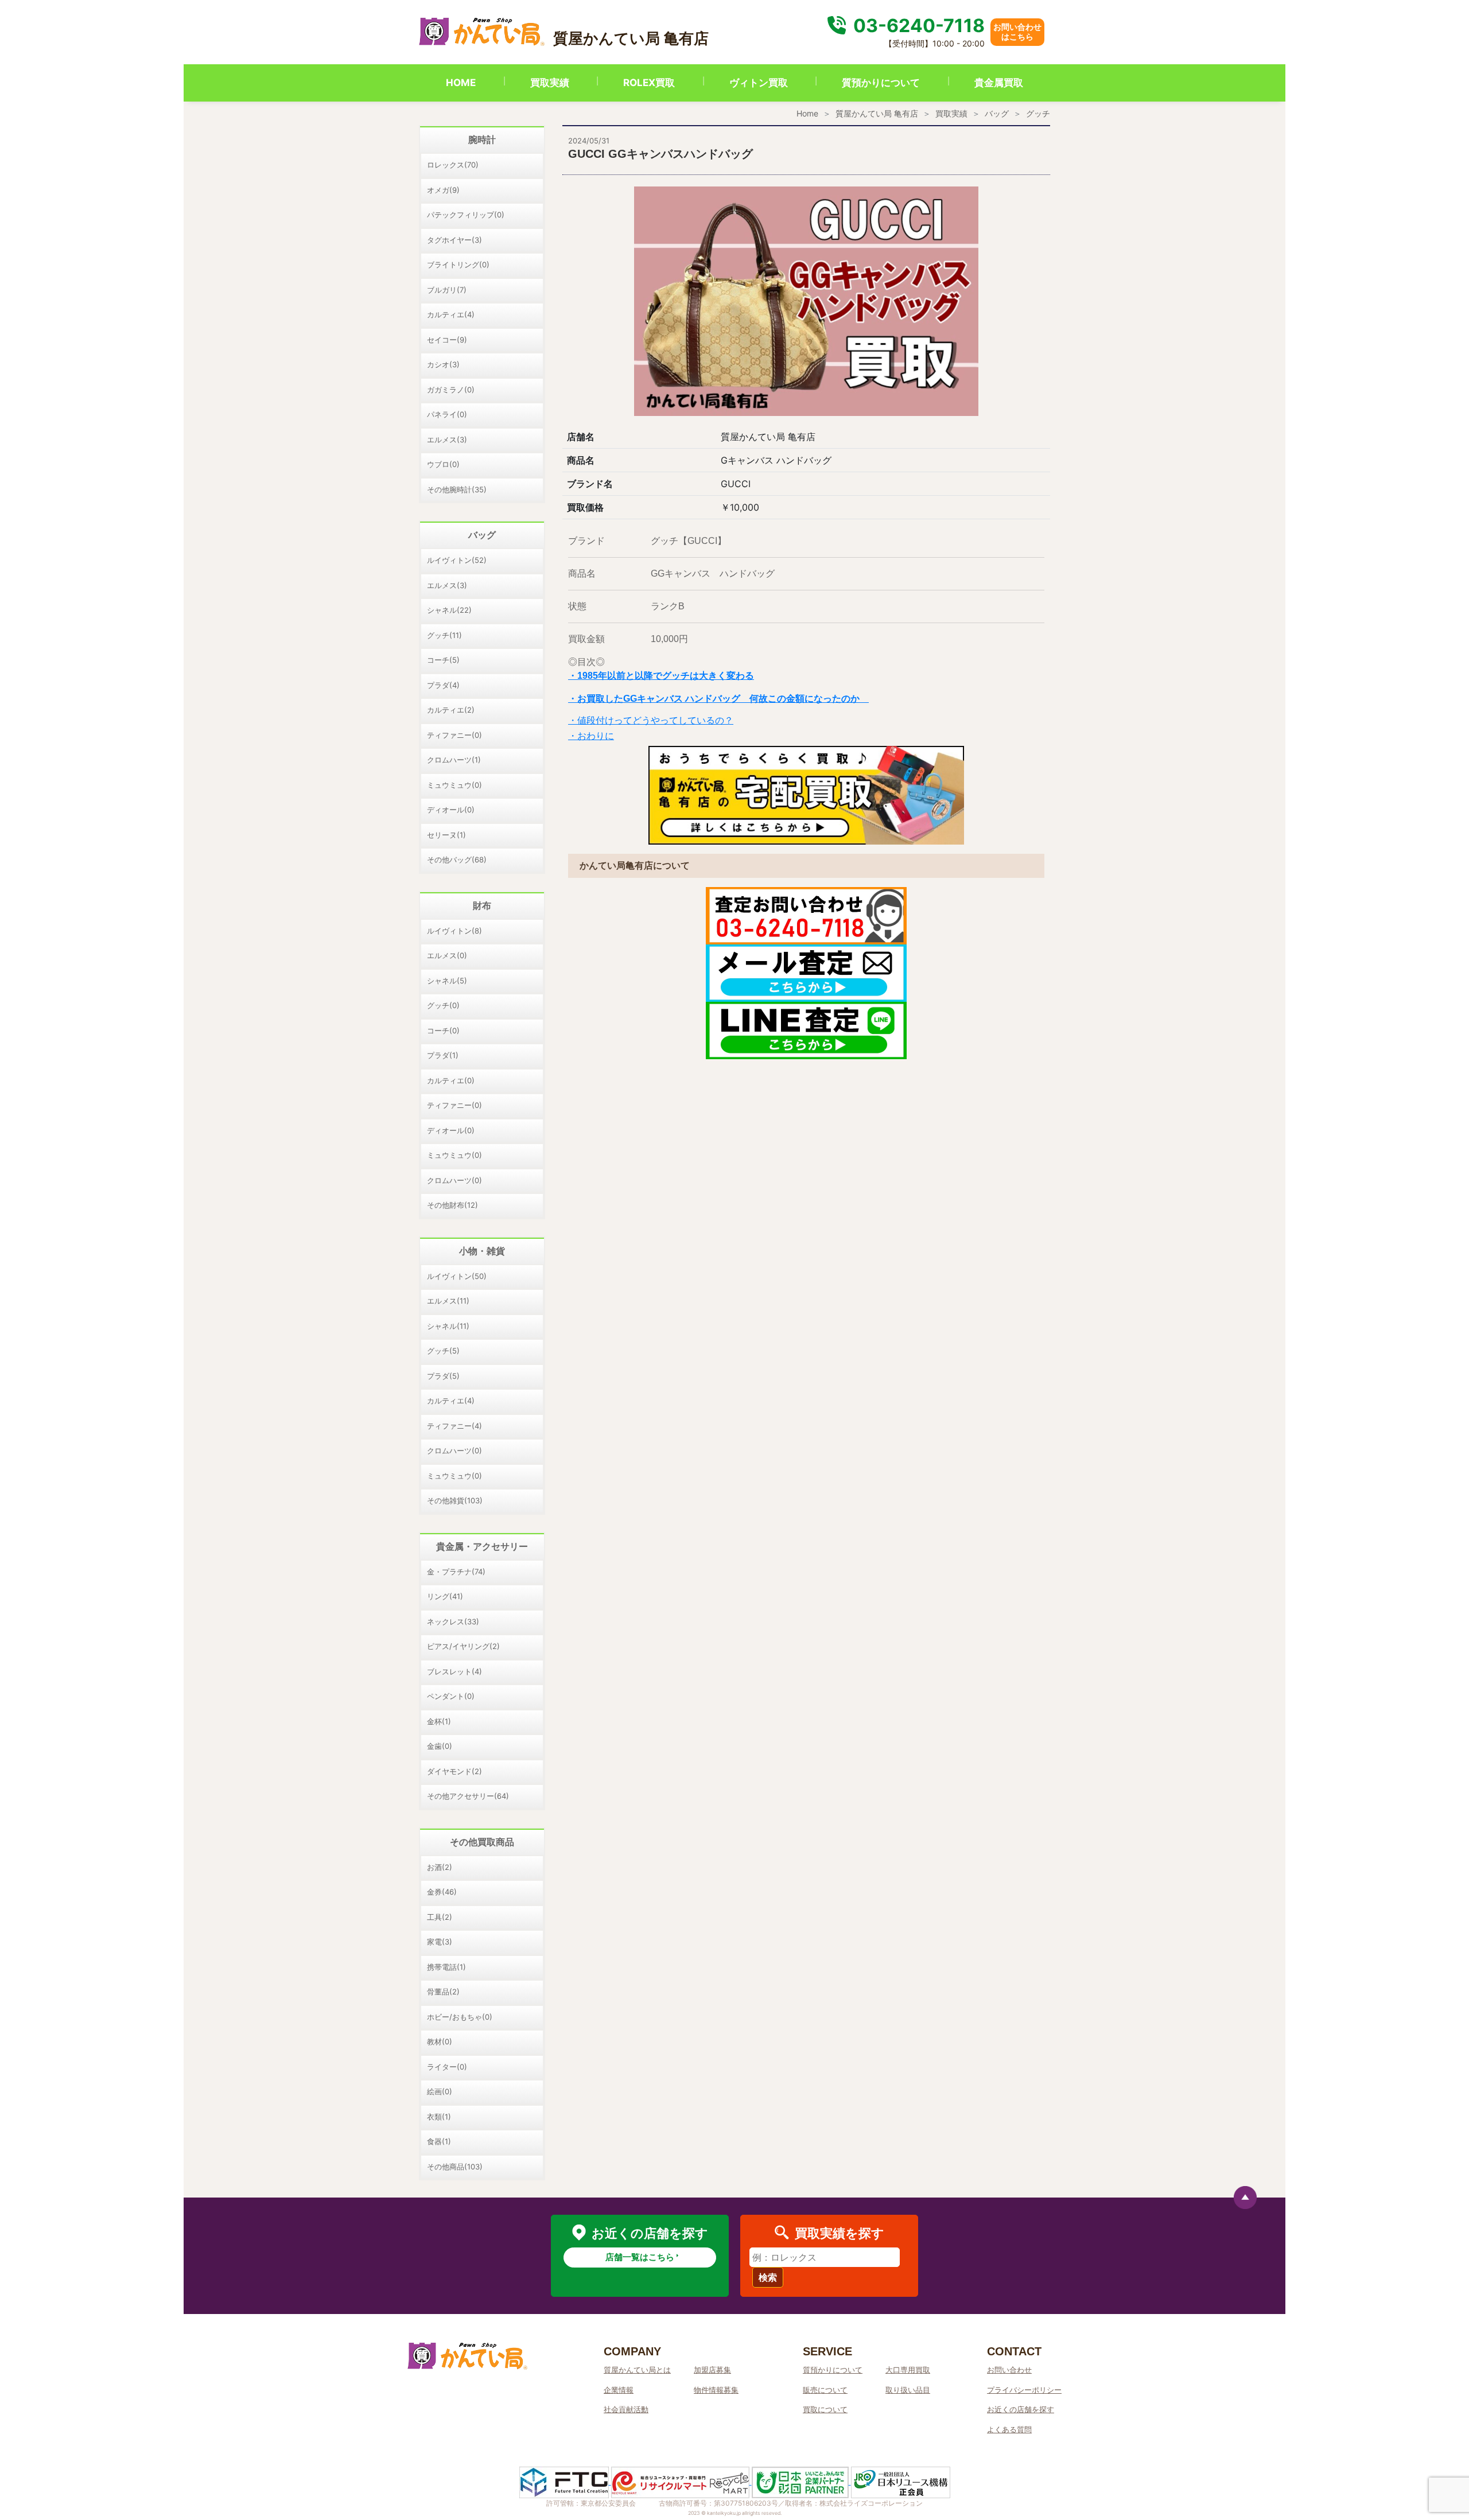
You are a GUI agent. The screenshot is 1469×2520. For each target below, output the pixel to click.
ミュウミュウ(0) (454, 785)
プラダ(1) (443, 1055)
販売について (825, 2390)
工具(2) (440, 1917)
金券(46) (442, 1892)
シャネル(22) (449, 610)
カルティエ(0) (451, 1080)
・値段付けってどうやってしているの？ (651, 720)
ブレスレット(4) (454, 1671)
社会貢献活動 (626, 2409)
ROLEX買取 (649, 83)
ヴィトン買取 (759, 83)
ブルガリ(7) (447, 290)
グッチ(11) (444, 635)
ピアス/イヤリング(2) (463, 1646)
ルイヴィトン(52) (457, 560)
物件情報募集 (716, 2390)
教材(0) (440, 2041)
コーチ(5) (443, 660)
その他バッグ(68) (457, 860)
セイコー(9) (447, 340)
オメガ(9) (443, 190)
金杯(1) (439, 1721)
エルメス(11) (448, 1301)
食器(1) (439, 2141)
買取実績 (550, 83)
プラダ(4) (443, 685)
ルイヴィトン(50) (457, 1276)
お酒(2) (440, 1867)
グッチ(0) (443, 1005)
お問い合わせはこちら (1017, 32)
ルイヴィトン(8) (454, 931)
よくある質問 (1009, 2429)
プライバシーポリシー (1024, 2390)
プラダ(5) (443, 1376)
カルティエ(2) (451, 710)
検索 (768, 2277)
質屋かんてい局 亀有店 (877, 113)
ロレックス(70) (453, 165)
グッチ (1038, 113)
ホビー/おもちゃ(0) (460, 2017)
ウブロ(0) (443, 464)
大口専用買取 (908, 2370)
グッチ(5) (443, 1351)
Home (807, 113)
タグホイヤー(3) (454, 240)
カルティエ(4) (451, 314)
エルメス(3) (447, 440)
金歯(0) (440, 1746)
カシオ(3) (443, 364)
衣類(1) (439, 2117)
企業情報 (619, 2390)
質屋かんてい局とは (637, 2370)
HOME (461, 83)
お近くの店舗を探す (1021, 2409)
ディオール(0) (451, 810)
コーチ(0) (443, 1030)
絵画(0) (440, 2091)
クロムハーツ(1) (454, 760)
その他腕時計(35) (457, 489)
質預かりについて (881, 83)
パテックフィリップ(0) (466, 215)
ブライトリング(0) (458, 265)
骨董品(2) (443, 1992)
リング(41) (445, 1596)
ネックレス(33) (453, 1621)
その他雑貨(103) (455, 1500)
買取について (825, 2409)
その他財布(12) (452, 1205)
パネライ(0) (447, 414)
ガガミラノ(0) (451, 390)
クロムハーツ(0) (454, 1180)
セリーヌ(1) (446, 835)
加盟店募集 (712, 2370)
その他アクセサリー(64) (468, 1796)
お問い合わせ (1009, 2370)
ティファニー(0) (454, 735)
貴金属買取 (999, 83)
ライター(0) (447, 2067)
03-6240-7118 (917, 26)
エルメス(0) (447, 955)
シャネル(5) (447, 981)
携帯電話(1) (446, 1967)
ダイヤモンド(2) (454, 1771)
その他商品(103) (455, 2167)
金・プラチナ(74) (456, 1572)
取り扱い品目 (908, 2390)
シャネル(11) (448, 1326)
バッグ (997, 113)
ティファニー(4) (454, 1426)
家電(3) (440, 1942)
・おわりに (591, 736)
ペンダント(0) (451, 1696)
